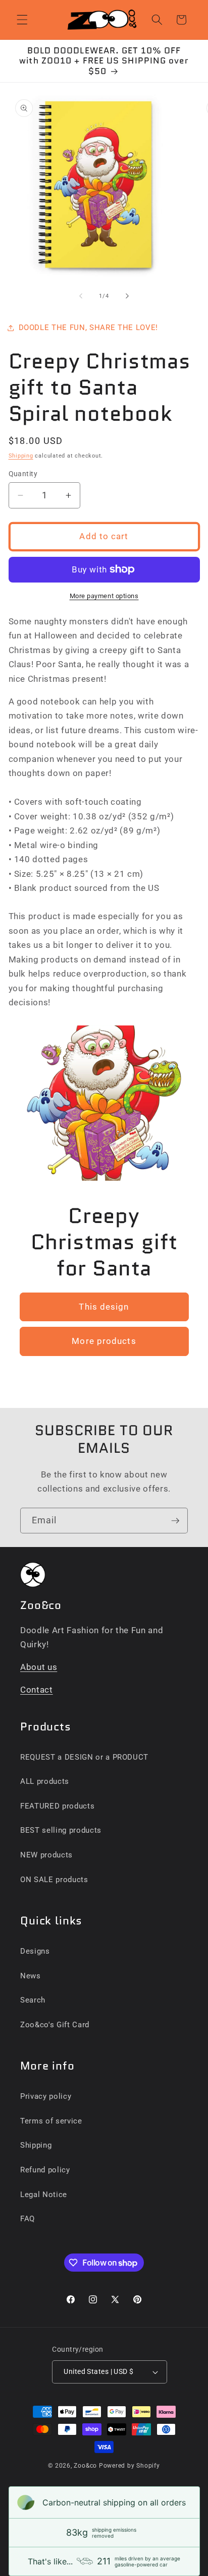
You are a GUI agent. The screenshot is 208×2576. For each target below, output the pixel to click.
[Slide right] (127, 296)
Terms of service (51, 2121)
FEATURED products (57, 1806)
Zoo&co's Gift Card (55, 2025)
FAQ (28, 2219)
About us (39, 1667)
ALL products (45, 1781)
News (31, 1976)
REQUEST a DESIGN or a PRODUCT (84, 1757)
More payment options (104, 596)
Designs (35, 1951)
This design (104, 1306)
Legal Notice (44, 2195)
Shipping (21, 456)
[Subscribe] (175, 1521)
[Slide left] (81, 296)
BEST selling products (61, 1830)
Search (33, 2000)
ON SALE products (54, 1880)
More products (104, 1341)
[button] (22, 20)
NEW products (46, 1855)
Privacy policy (46, 2096)
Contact (37, 1690)
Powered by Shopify (129, 2466)
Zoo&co (85, 2466)
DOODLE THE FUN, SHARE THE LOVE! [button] (88, 328)
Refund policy (45, 2170)
